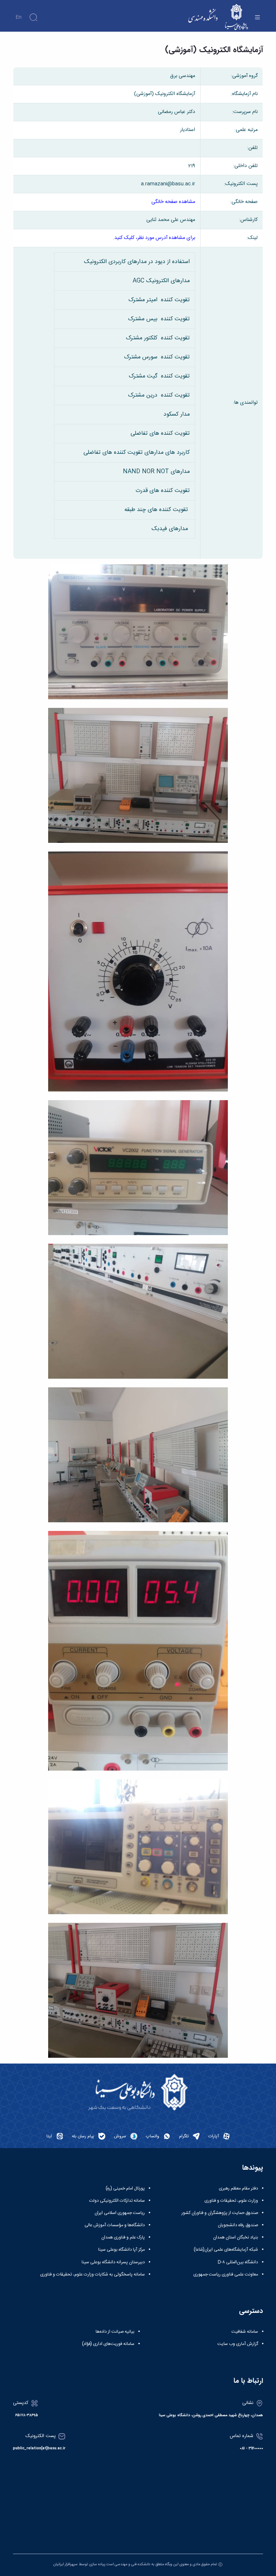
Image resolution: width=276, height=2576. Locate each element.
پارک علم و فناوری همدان (123, 2237)
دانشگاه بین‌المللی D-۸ (238, 2262)
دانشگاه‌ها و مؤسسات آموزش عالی (115, 2225)
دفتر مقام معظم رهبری (238, 2188)
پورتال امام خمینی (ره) (125, 2188)
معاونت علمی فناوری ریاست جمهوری (226, 2274)
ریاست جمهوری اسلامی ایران (120, 2213)
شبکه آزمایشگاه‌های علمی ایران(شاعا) (226, 2250)
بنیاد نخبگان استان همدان (236, 2237)
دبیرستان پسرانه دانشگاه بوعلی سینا (113, 2262)
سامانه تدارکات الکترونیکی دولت (117, 2201)
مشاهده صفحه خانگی (173, 202)
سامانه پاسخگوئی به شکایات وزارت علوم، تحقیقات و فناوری (93, 2274)
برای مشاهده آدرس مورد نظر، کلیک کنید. (154, 238)
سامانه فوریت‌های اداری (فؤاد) (108, 2344)
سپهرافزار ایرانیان (65, 2564)
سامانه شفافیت (245, 2332)
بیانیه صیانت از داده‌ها (115, 2332)
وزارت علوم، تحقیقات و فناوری (231, 2201)
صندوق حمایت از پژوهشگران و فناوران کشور (220, 2213)
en (19, 17)
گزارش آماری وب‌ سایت (238, 2344)
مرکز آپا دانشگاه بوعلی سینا (121, 2250)
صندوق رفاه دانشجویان (238, 2225)
